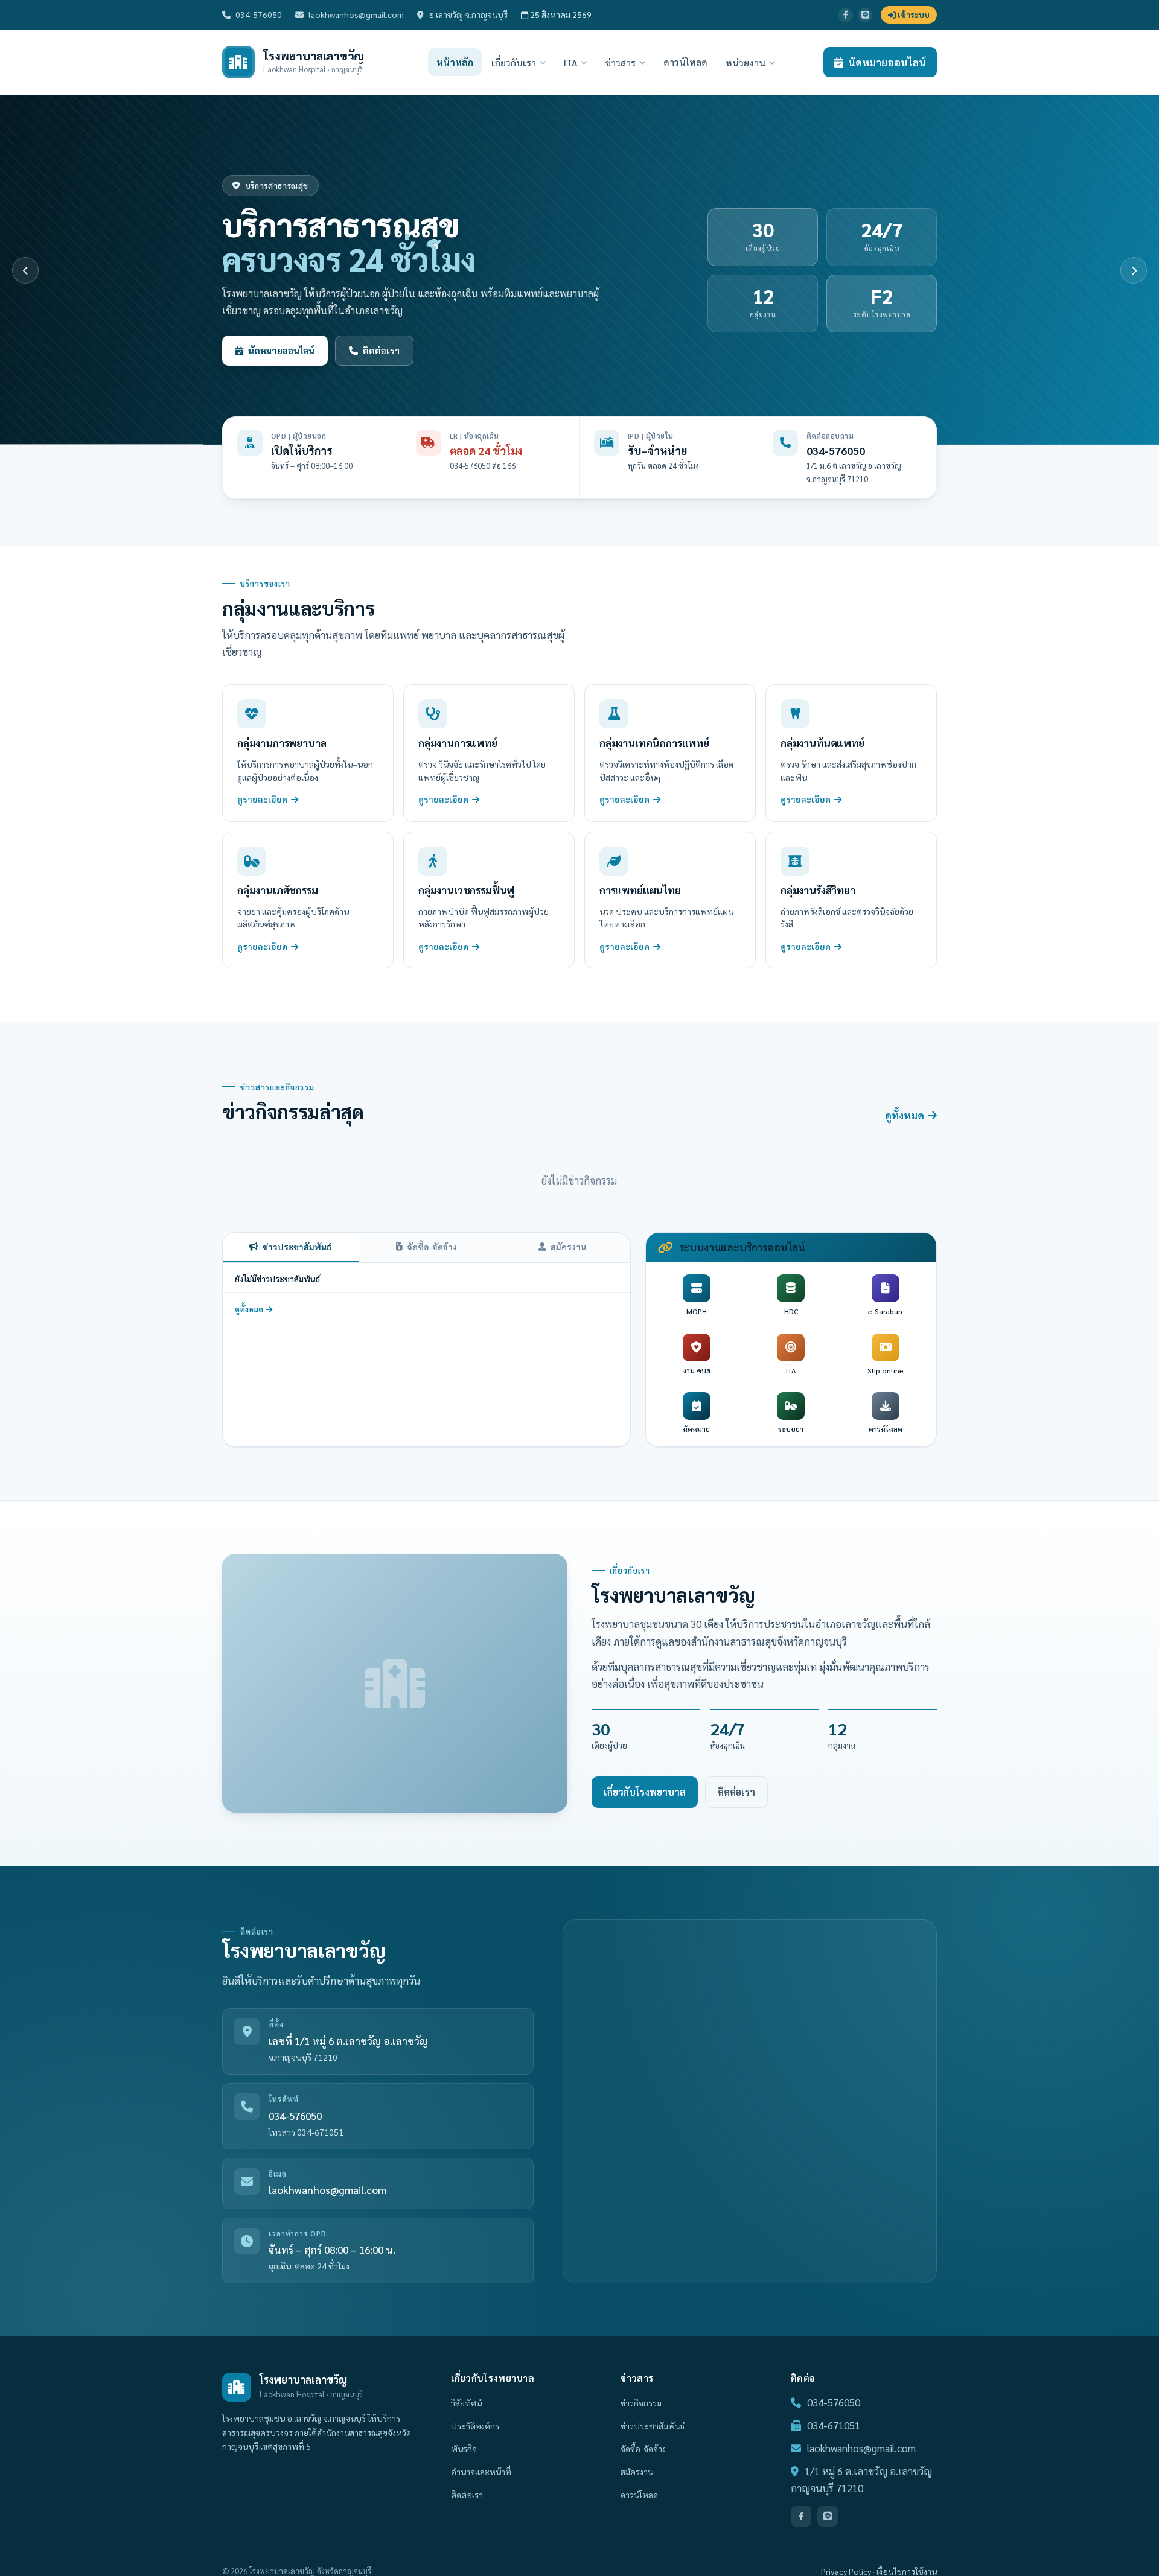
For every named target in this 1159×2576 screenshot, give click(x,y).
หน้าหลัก (455, 62)
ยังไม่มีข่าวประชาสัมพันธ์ (277, 1279)
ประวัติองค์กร (475, 2426)
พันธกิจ (464, 2449)
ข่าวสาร (620, 62)
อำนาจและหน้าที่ (481, 2472)
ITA (570, 62)
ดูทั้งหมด (905, 1115)
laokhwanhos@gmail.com (356, 14)
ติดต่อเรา (381, 350)
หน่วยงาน (746, 62)
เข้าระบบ (913, 15)
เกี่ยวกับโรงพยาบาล (645, 1792)
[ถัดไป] (1134, 270)
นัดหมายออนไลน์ (887, 62)
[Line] (865, 15)
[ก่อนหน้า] (25, 270)
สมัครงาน (568, 1247)
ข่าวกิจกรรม (641, 2403)
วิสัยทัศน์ (466, 2403)
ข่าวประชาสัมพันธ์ (297, 1247)
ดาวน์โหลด (685, 62)
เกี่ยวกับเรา (514, 62)
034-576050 (259, 14)
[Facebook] (846, 15)
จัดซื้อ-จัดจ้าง (432, 1247)
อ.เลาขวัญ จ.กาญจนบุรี (468, 14)
